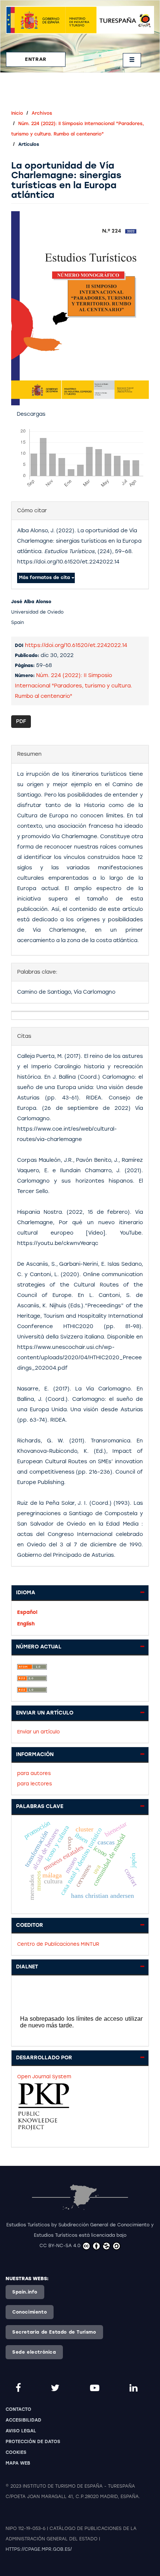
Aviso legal (21, 2431)
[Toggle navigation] (132, 60)
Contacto (18, 2409)
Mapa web (18, 2463)
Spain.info (25, 2292)
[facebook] (19, 2388)
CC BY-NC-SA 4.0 (60, 2246)
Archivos (42, 113)
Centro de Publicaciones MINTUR (58, 1944)
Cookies (16, 2452)
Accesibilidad (23, 2420)
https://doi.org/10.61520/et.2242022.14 (76, 645)
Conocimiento (30, 2312)
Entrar (36, 59)
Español (27, 1612)
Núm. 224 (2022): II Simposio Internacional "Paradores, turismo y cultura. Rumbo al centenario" (73, 686)
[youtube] (96, 2388)
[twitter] (56, 2388)
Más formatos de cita (45, 578)
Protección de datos (33, 2442)
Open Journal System (44, 2077)
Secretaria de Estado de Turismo (54, 2332)
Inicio (17, 113)
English (26, 1624)
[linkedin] (135, 2388)
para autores (34, 1773)
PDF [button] (21, 721)
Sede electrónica (34, 2352)
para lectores (34, 1784)
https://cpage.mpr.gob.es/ (39, 2549)
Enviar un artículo (39, 1732)
